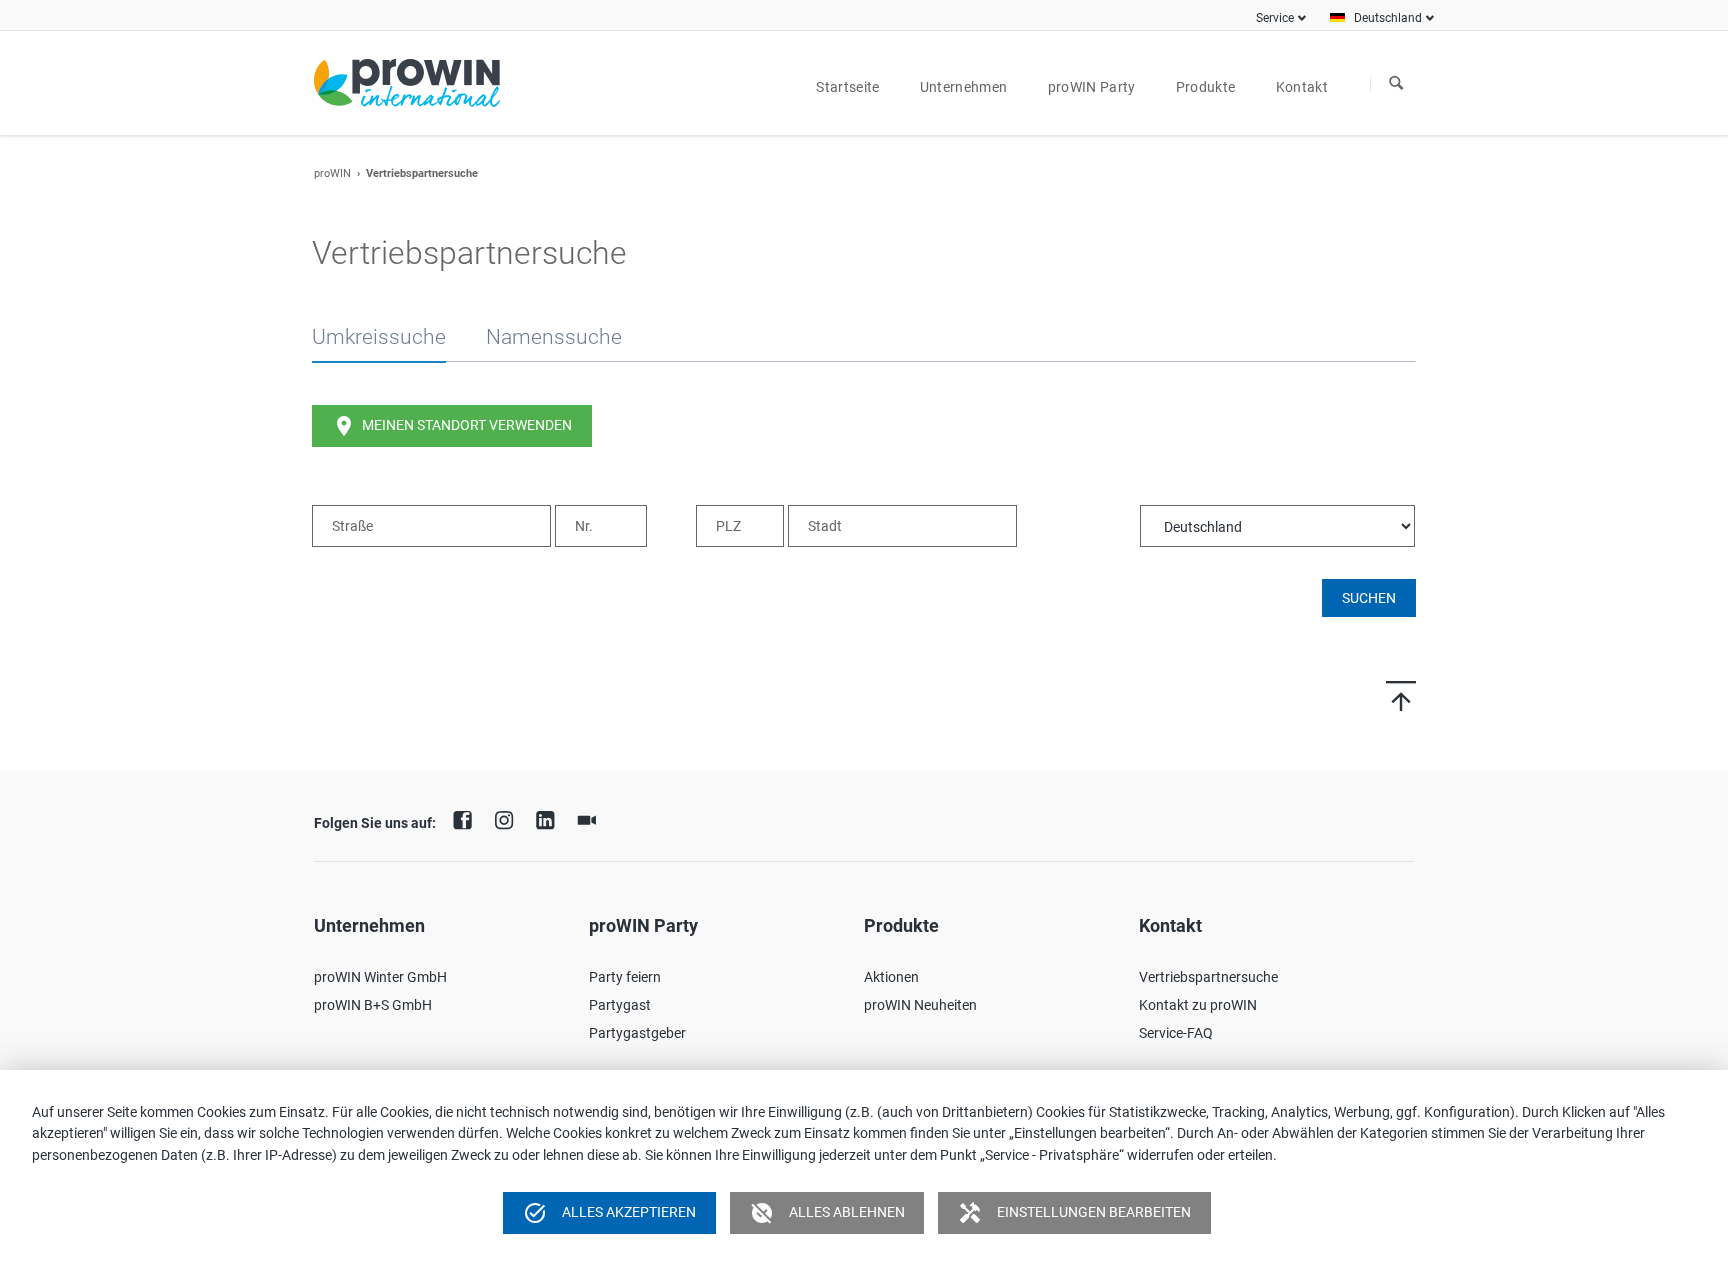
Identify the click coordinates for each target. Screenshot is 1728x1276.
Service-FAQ (1176, 1033)
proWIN (332, 173)
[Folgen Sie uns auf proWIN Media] (592, 818)
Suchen (1396, 84)
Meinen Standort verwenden (452, 426)
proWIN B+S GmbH (373, 1005)
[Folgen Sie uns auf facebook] (468, 818)
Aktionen (891, 977)
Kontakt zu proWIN (1198, 1005)
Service (1275, 18)
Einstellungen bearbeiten (1074, 1213)
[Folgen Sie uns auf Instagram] (509, 818)
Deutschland (1388, 18)
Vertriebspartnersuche (1208, 977)
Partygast (620, 1005)
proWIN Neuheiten (920, 1005)
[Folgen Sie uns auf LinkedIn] (550, 818)
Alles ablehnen (827, 1213)
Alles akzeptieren (609, 1213)
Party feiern (625, 977)
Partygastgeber (637, 1033)
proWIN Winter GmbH (380, 977)
